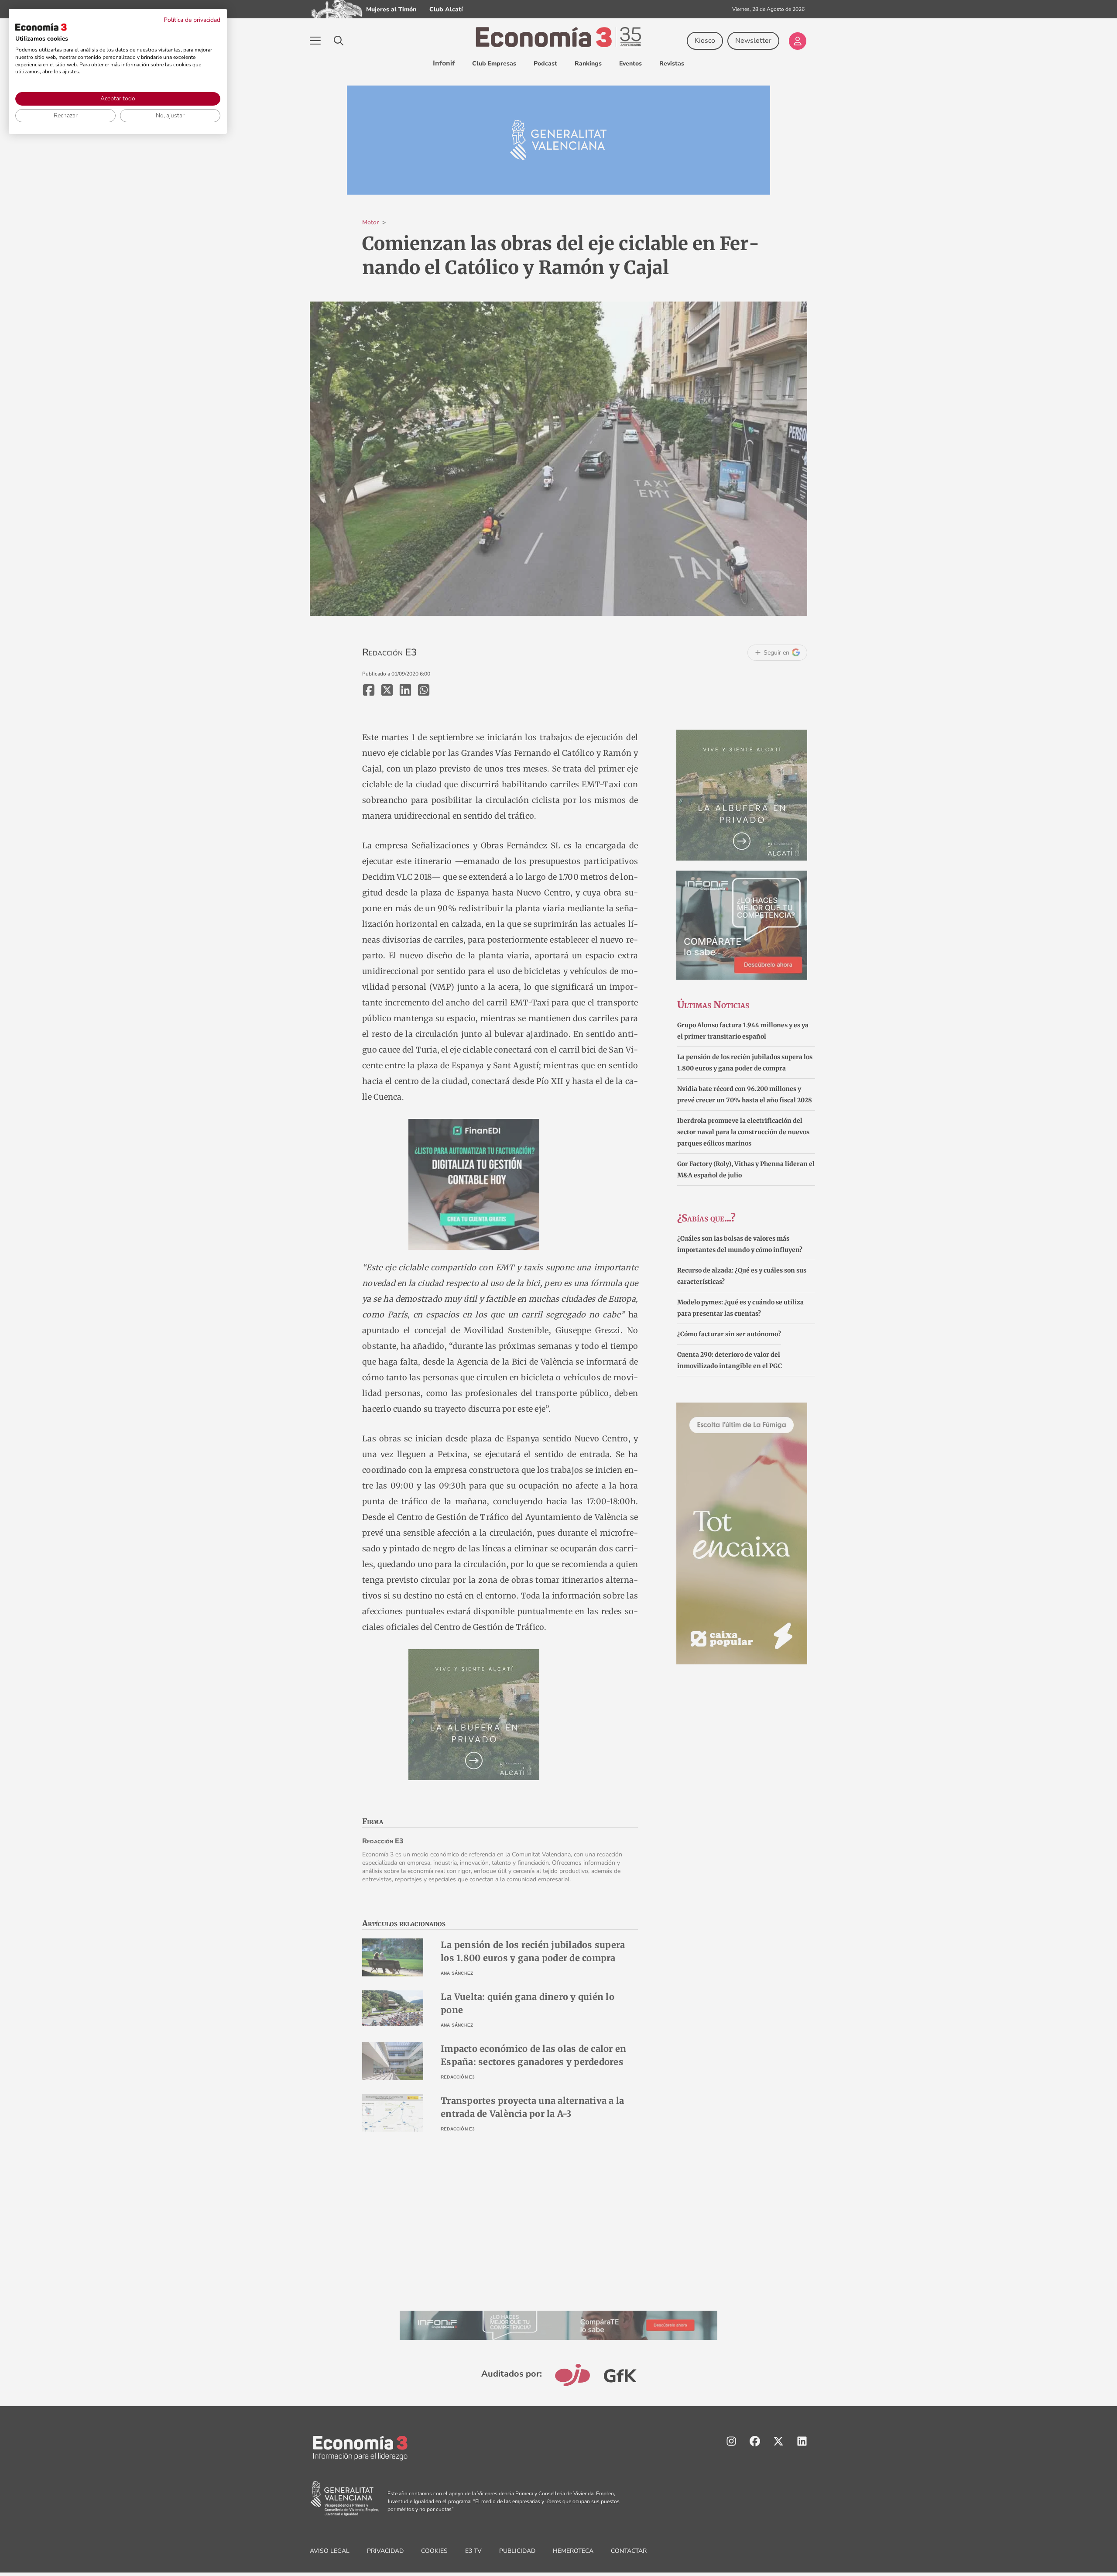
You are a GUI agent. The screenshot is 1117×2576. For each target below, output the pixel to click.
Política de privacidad (192, 20)
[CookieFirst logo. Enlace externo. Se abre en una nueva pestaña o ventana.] (41, 27)
